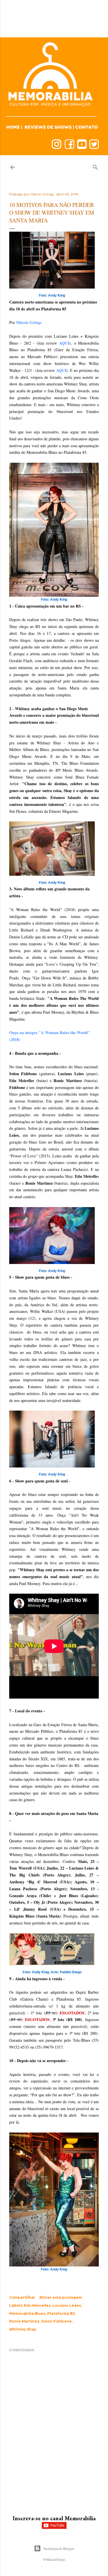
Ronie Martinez (24, 2321)
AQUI (64, 343)
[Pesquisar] (95, 166)
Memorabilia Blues (27, 2313)
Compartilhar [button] (22, 2297)
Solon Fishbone (56, 2321)
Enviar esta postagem (61, 2297)
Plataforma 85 (61, 2313)
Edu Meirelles (37, 2305)
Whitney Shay (23, 2329)
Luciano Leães (67, 2305)
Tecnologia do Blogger (59, 2548)
